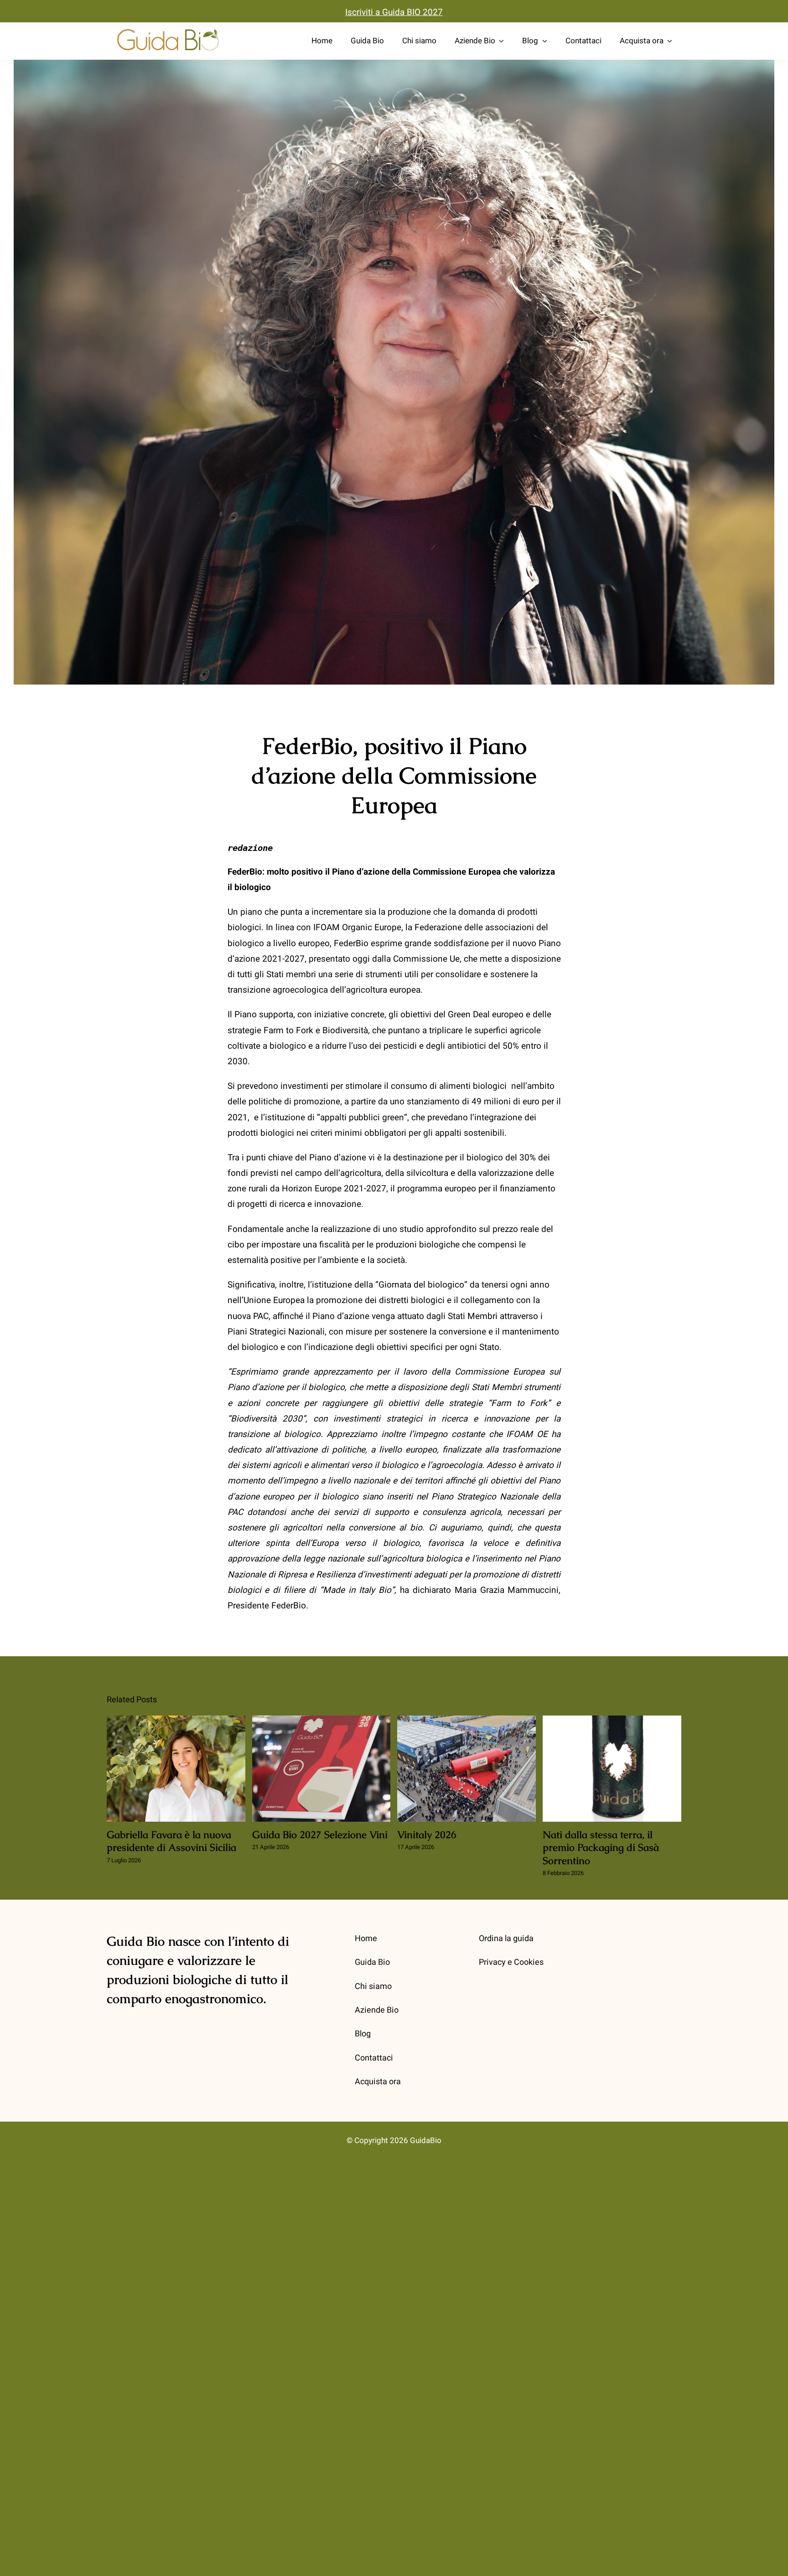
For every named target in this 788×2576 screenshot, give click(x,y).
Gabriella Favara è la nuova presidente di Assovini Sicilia (176, 1769)
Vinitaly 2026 (467, 1769)
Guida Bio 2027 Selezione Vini (321, 1769)
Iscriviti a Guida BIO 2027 (394, 12)
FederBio (289, 1606)
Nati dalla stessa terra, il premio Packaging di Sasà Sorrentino (612, 1769)
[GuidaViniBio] (168, 29)
